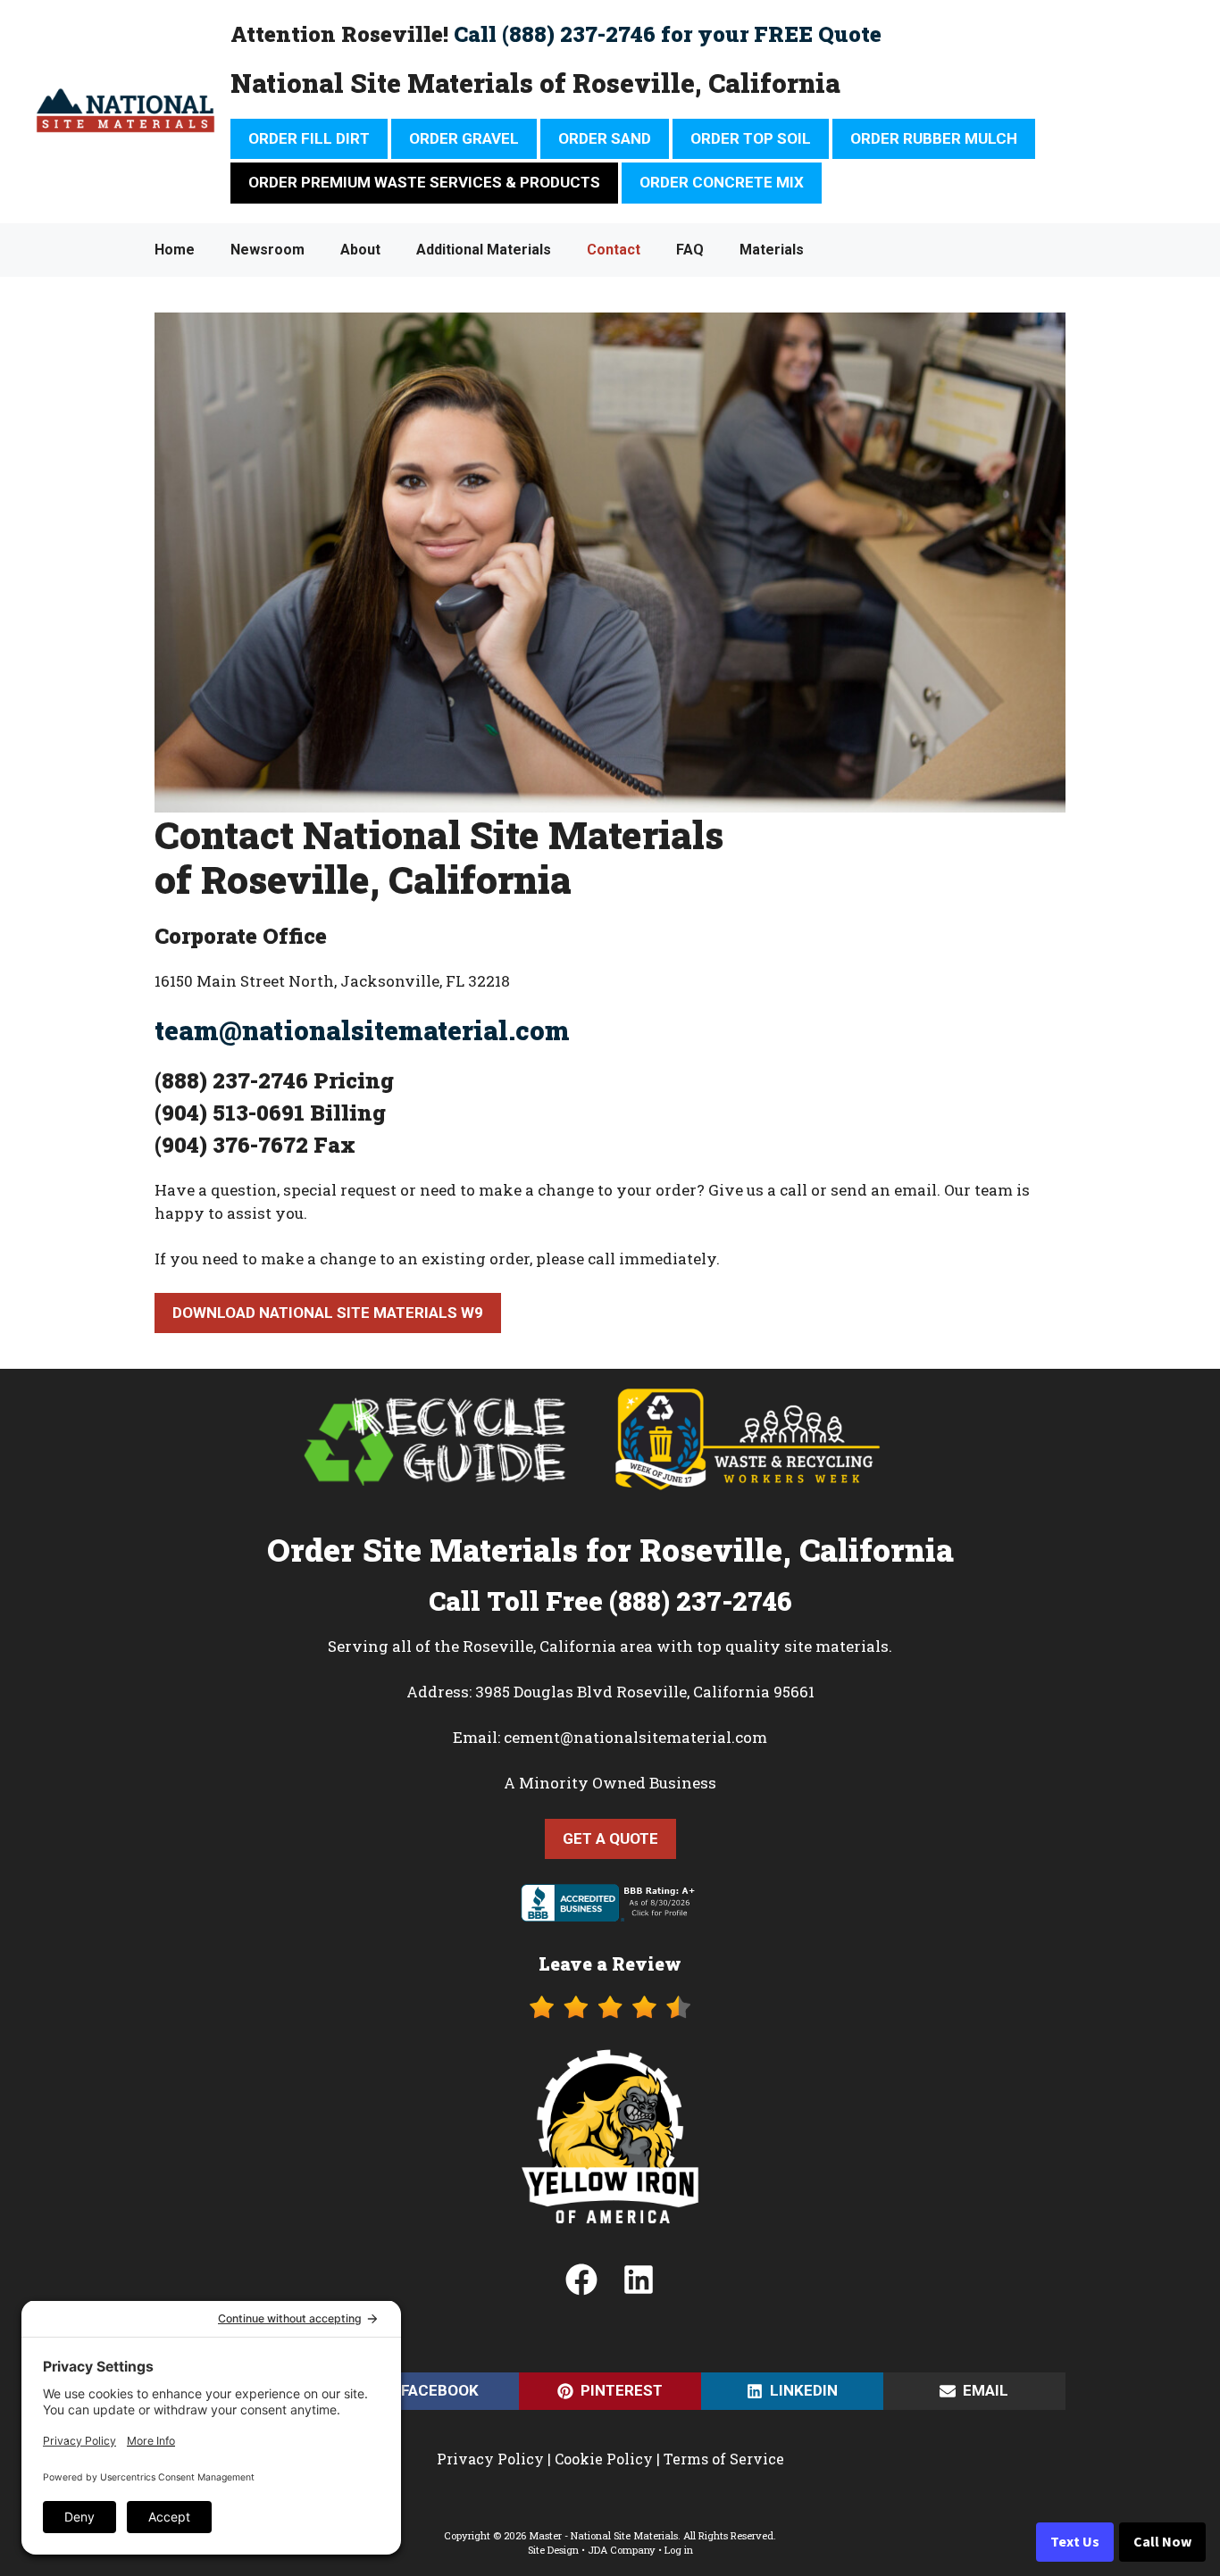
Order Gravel (464, 138)
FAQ (690, 250)
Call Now (1162, 2542)
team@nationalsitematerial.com (362, 1030)
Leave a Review (610, 1963)
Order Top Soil (751, 138)
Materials (772, 250)
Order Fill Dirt (309, 138)
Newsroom (267, 250)
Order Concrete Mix (722, 182)
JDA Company (622, 2550)
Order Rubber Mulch (934, 138)
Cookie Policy (604, 2459)
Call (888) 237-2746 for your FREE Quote (668, 34)
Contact (614, 250)
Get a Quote (610, 1838)
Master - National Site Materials (603, 2535)
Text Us (1075, 2542)
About (360, 250)
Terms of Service (724, 2459)
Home (175, 250)
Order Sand (605, 138)
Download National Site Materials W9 (328, 1313)
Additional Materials (484, 250)
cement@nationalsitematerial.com (635, 1737)
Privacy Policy (490, 2459)
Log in (679, 2550)
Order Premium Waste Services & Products (424, 182)
